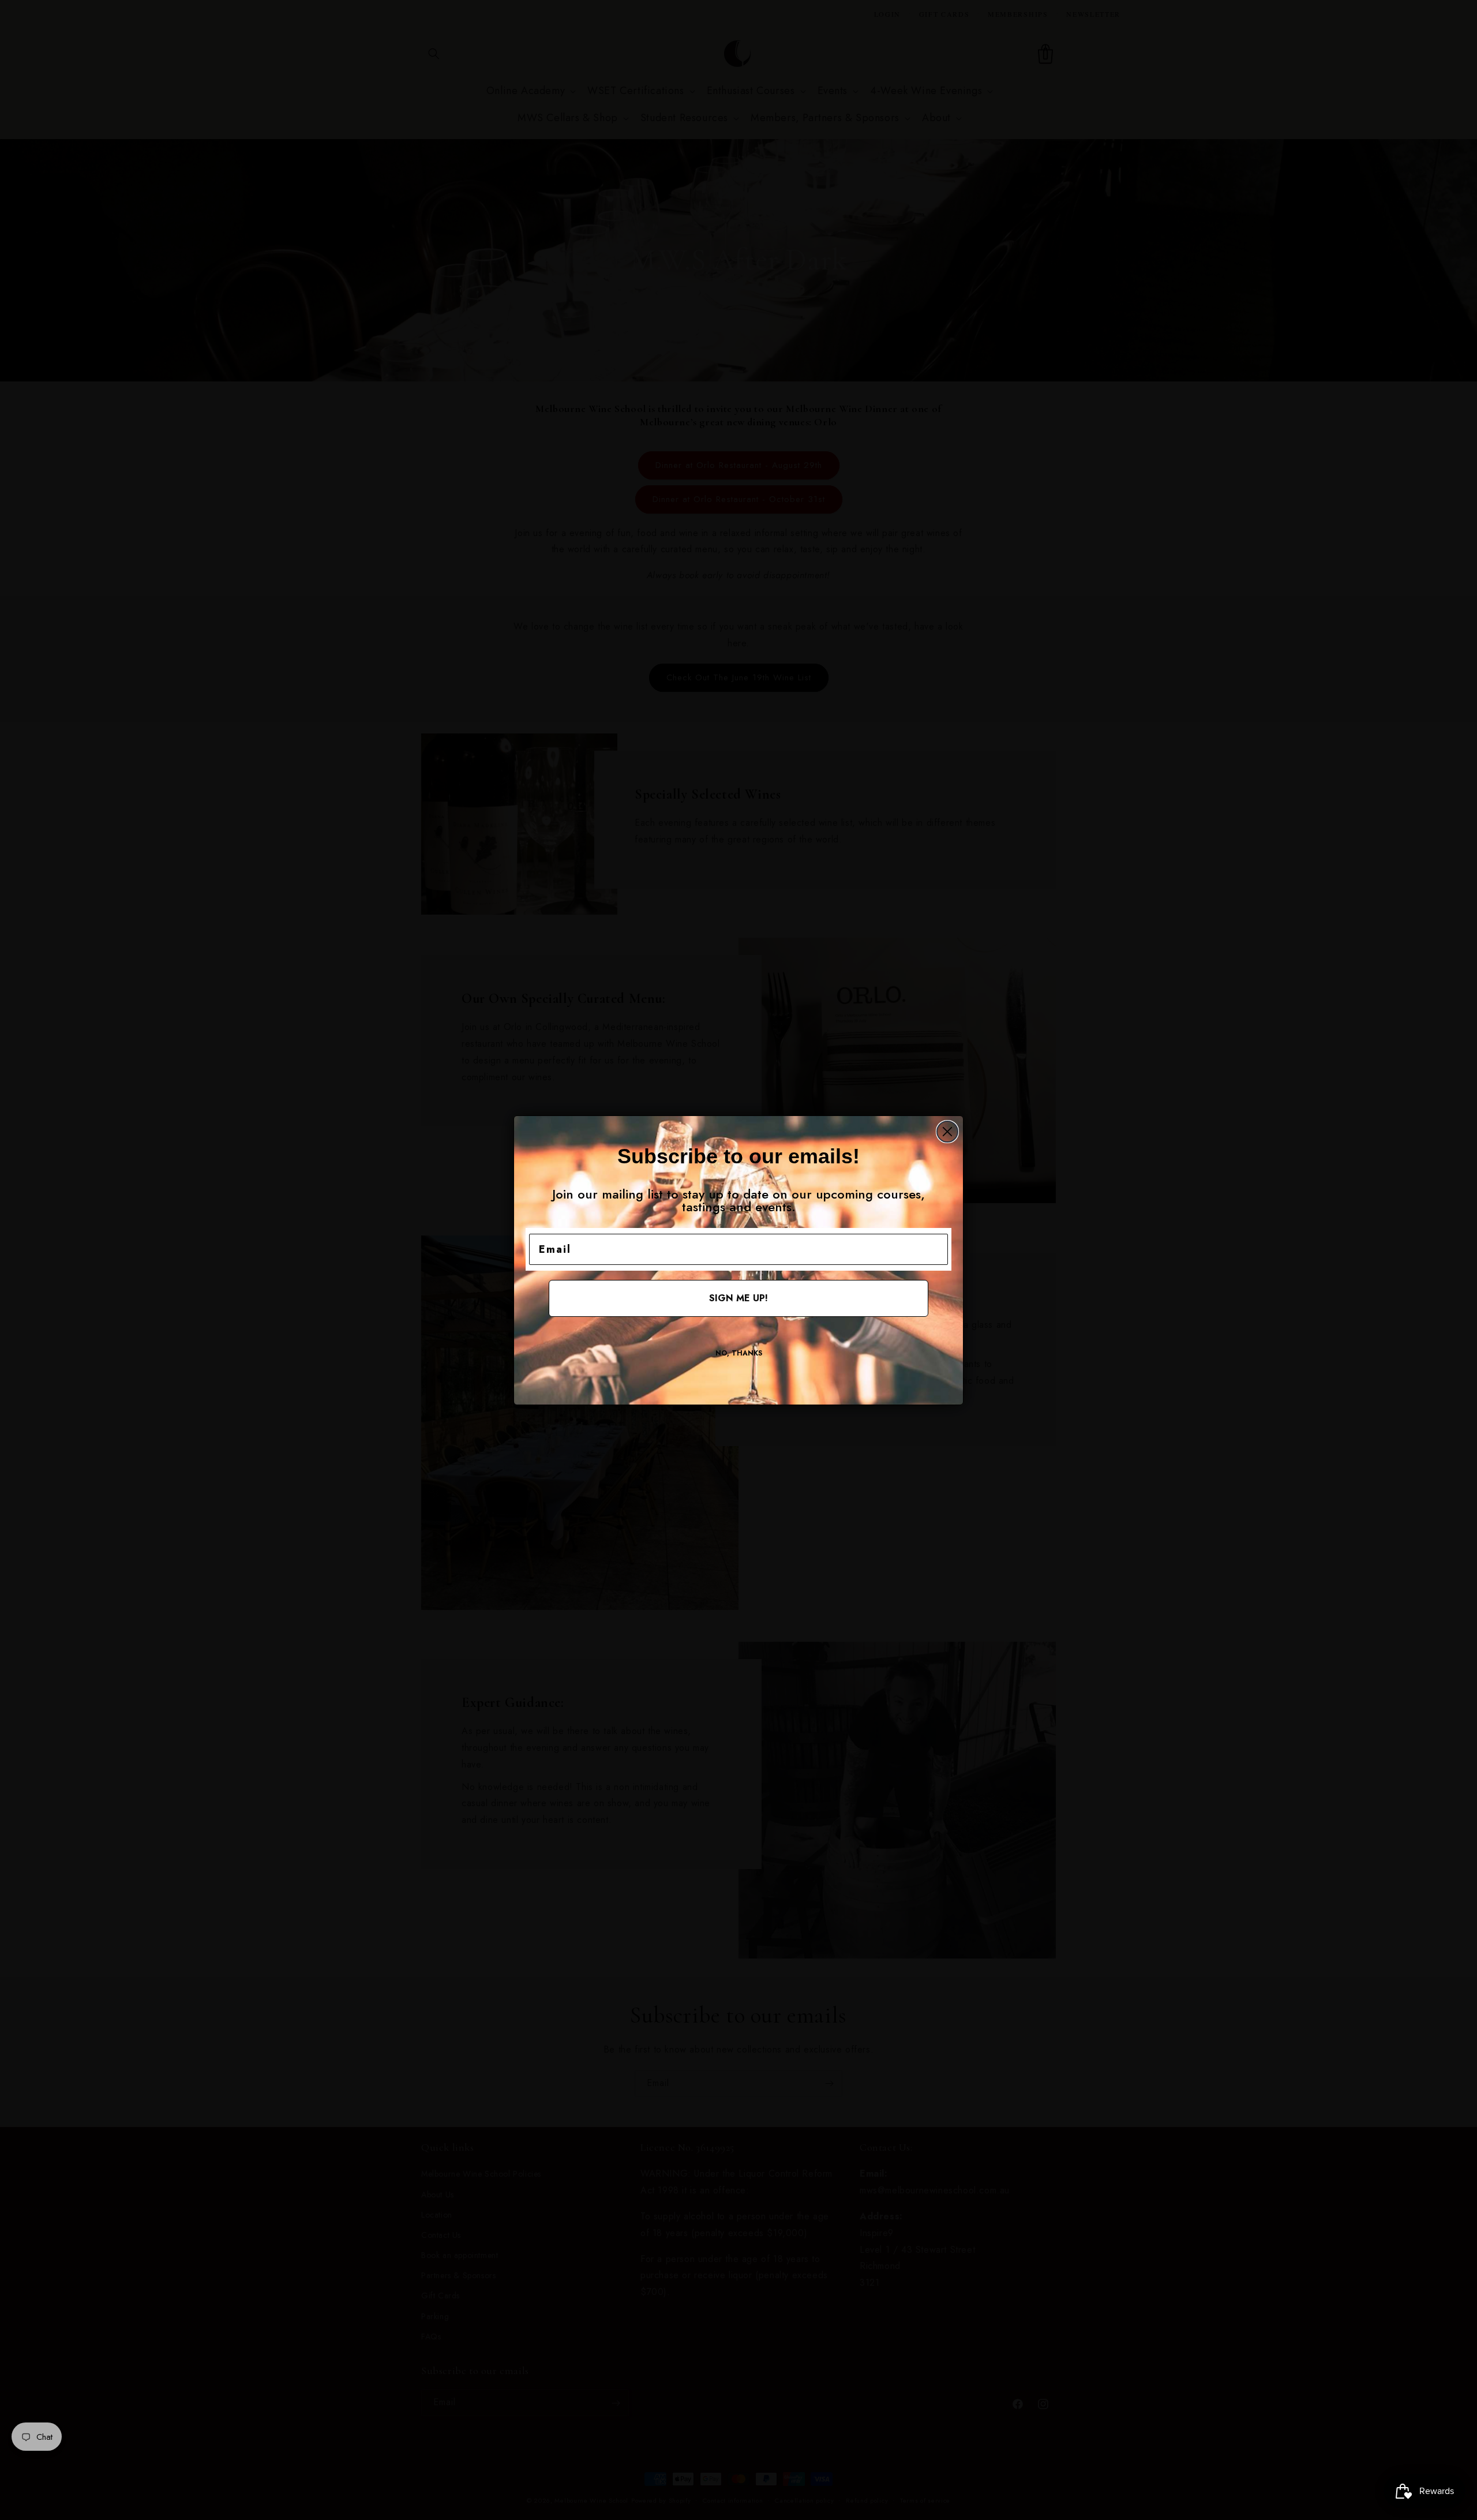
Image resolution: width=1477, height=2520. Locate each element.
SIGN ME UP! (738, 1298)
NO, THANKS (739, 1353)
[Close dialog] (947, 1132)
